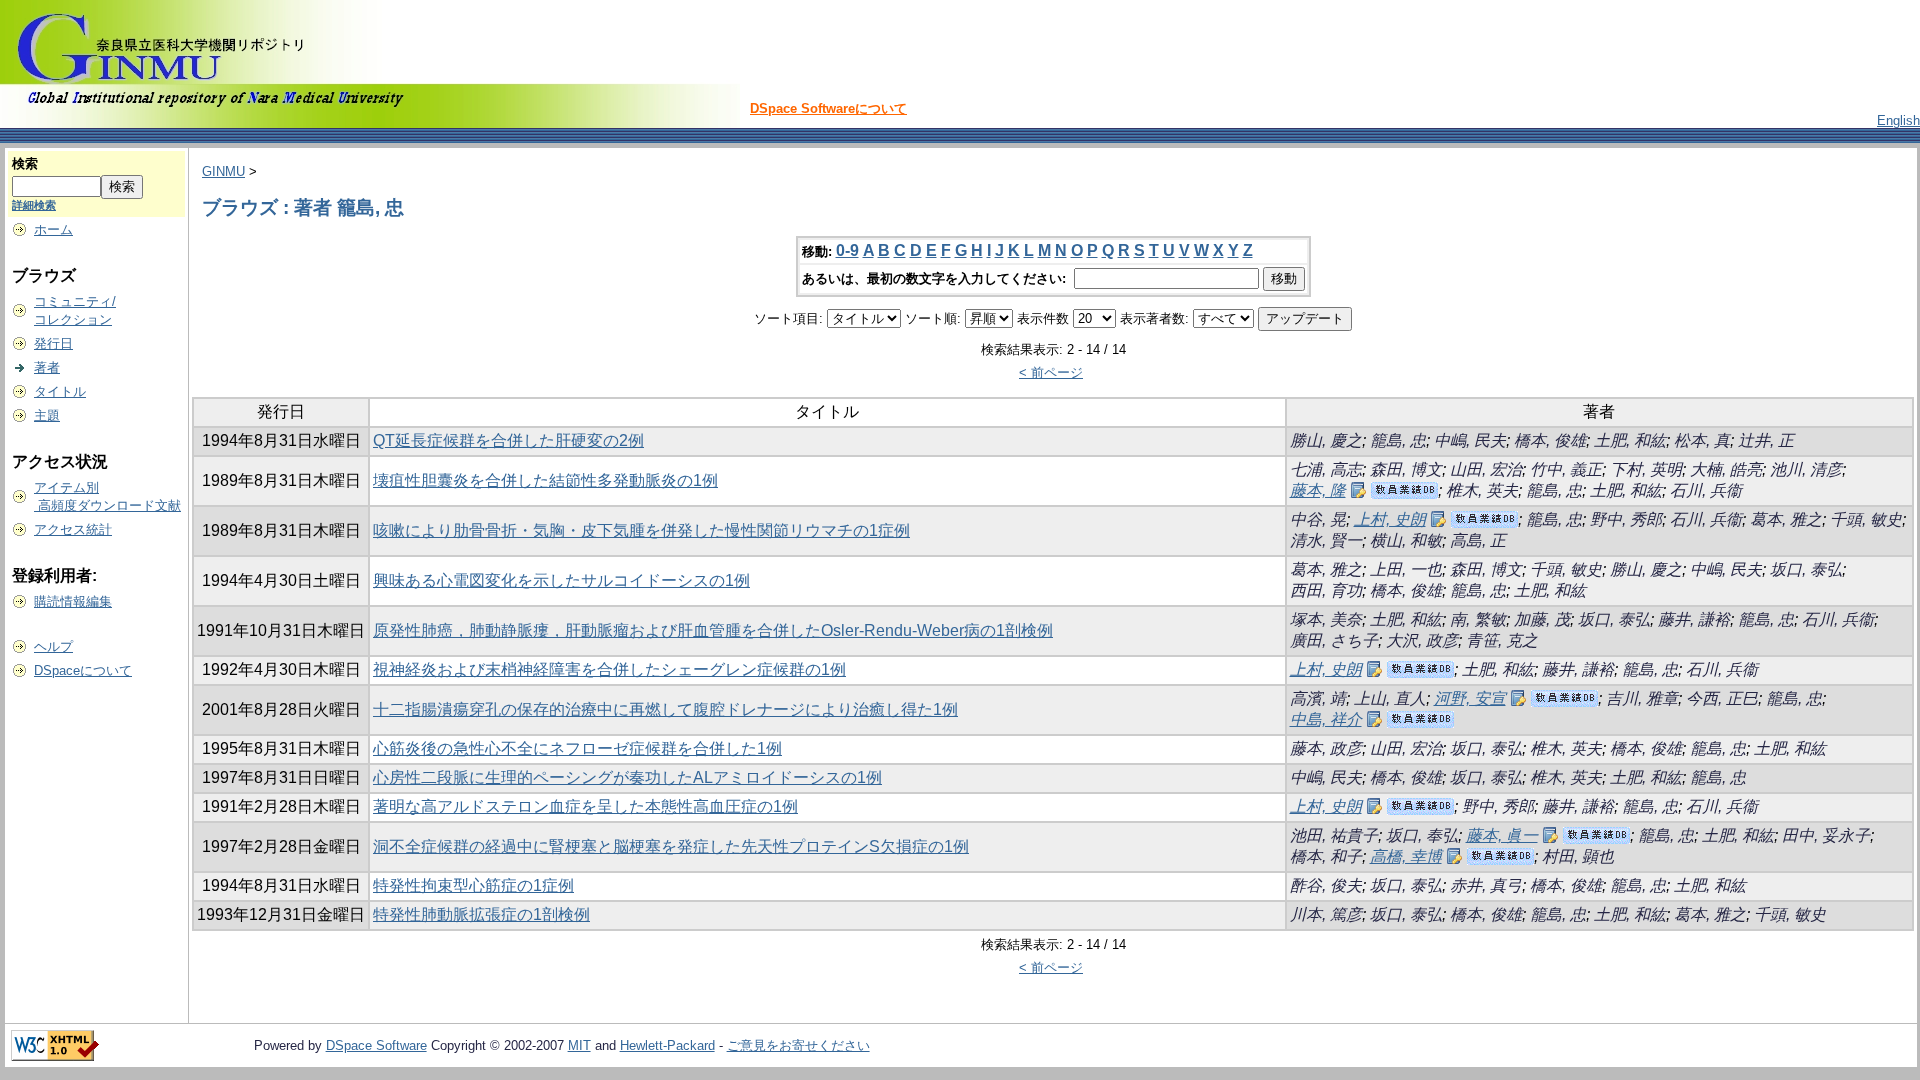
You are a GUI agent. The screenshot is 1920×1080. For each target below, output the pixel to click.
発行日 (53, 343)
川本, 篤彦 (1326, 914)
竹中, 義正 (1566, 469)
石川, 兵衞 (1706, 490)
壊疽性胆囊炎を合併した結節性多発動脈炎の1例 (545, 480)
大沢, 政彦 (1422, 640)
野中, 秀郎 (1626, 519)
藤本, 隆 (1318, 490)
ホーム (53, 229)
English (1898, 120)
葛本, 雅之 (1786, 519)
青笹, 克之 (1502, 640)
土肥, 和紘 (1630, 440)
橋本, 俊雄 (1550, 440)
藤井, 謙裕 (1694, 619)
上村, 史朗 (1390, 519)
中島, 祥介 (1326, 719)
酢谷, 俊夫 (1326, 885)
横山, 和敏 (1406, 540)
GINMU (223, 171)
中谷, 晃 (1318, 519)
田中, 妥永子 (1826, 835)
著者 (47, 367)
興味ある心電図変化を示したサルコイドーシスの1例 (561, 580)
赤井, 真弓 (1486, 885)
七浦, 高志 (1326, 469)
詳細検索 (34, 205)
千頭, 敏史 (1866, 519)
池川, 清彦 (1806, 469)
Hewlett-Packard (667, 1045)
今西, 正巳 (1722, 698)
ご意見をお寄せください (798, 1045)
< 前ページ (1051, 372)
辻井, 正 (1766, 440)
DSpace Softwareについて (828, 108)
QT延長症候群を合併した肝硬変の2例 (508, 440)
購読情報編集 (73, 601)
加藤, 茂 (1542, 619)
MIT (579, 1045)
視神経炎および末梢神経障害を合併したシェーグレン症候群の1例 (609, 669)
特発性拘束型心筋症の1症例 (473, 885)
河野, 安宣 (1470, 698)
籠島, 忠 (1398, 440)
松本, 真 (1702, 440)
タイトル (60, 391)
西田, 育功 (1326, 590)
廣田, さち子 (1334, 640)
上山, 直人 (1390, 698)
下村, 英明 (1646, 469)
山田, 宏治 (1486, 469)
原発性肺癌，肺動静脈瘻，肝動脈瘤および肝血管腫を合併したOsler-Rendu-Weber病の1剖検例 (713, 630)
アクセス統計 (73, 529)
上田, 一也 (1406, 569)
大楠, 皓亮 (1726, 469)
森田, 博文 (1406, 469)
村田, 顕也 (1578, 856)
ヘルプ (53, 646)
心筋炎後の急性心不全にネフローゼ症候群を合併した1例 (577, 748)
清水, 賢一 (1326, 540)
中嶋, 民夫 (1470, 440)
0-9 (847, 250)
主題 (47, 415)
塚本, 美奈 (1326, 619)
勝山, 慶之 (1326, 440)
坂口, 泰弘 (1806, 569)
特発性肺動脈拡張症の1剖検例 (481, 914)
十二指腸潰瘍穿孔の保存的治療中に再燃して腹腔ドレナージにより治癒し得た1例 (665, 709)
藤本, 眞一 (1502, 835)
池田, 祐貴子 (1334, 835)
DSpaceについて (83, 670)
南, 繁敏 (1478, 619)
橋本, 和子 (1326, 856)
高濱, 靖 (1318, 698)
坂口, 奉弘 (1422, 835)
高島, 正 (1478, 540)
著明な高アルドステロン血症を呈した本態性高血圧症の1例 (585, 806)
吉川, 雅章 (1642, 698)
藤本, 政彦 (1326, 748)
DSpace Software (376, 1045)
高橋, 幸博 (1406, 856)
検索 (25, 163)
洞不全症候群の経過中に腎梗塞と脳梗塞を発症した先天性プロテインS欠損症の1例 (671, 846)
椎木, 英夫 (1482, 490)
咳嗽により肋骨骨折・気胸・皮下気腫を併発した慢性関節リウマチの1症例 (641, 530)
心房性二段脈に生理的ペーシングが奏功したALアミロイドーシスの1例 (627, 777)
